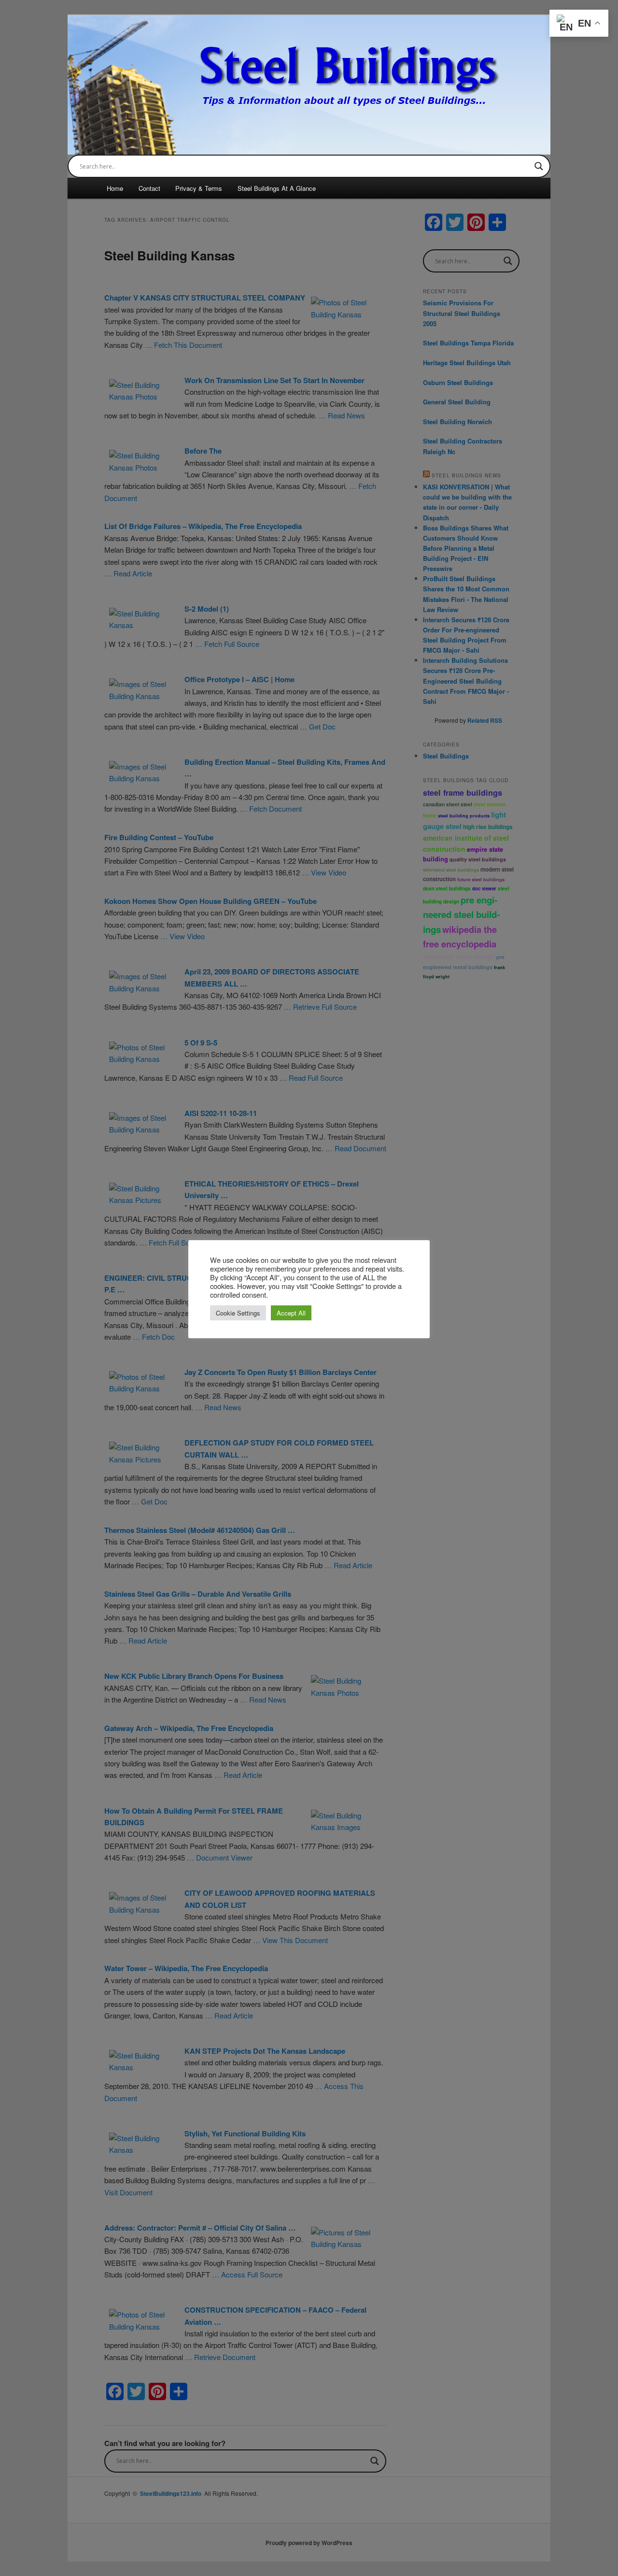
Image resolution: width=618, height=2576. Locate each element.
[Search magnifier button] (539, 166)
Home (115, 188)
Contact (149, 188)
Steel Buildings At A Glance (277, 188)
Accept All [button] (291, 1313)
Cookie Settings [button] (238, 1313)
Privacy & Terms (199, 188)
